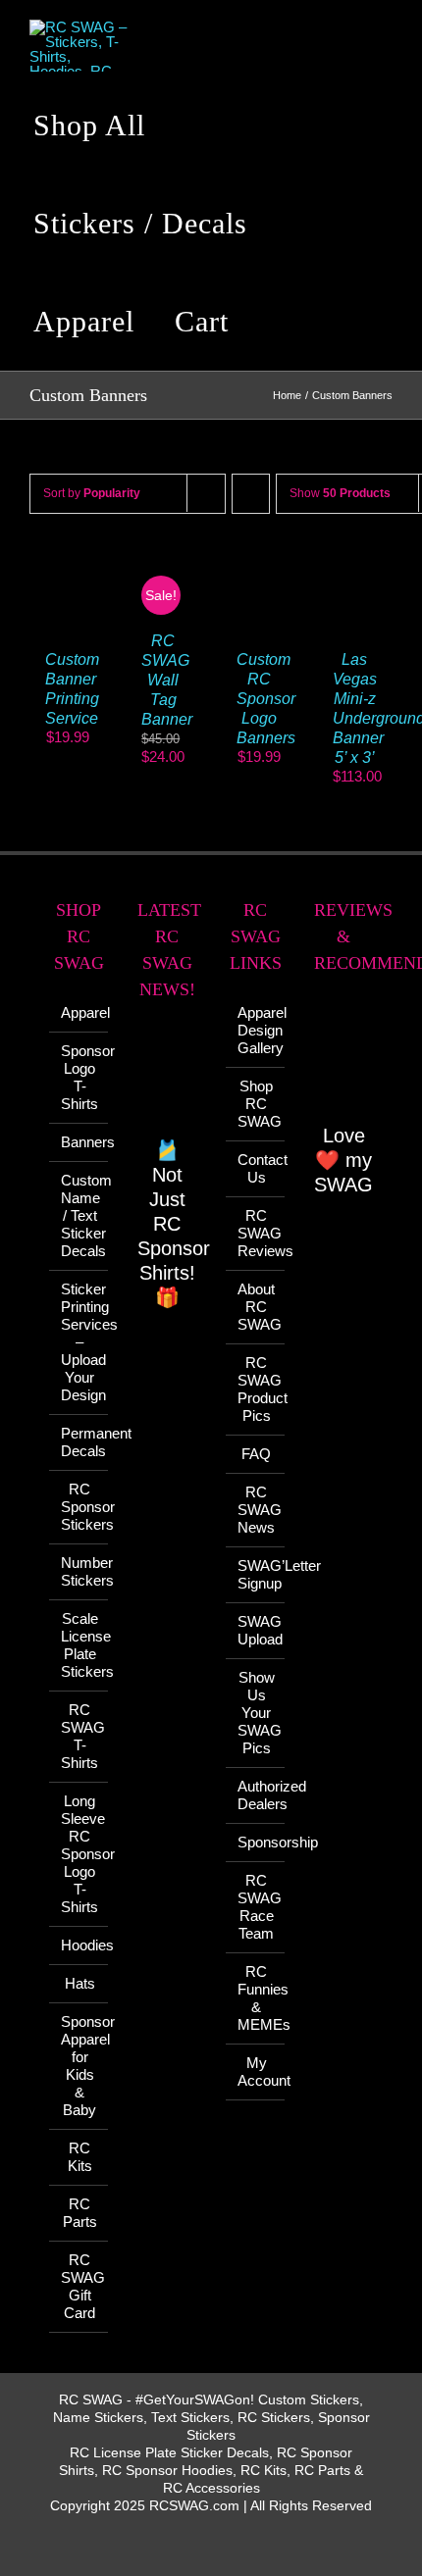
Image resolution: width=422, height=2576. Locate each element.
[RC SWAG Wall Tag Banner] (164, 564)
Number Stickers (79, 1571)
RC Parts (80, 2213)
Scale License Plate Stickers (79, 1645)
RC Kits (80, 2157)
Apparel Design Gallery (256, 1030)
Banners (79, 1142)
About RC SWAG (256, 1307)
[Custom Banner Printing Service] (68, 564)
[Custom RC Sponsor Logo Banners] (259, 564)
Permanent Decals (79, 1442)
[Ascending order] (251, 494)
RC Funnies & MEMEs (256, 1998)
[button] (280, 322)
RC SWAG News (256, 1510)
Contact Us (256, 1168)
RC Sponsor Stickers (79, 1507)
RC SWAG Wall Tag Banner (167, 680)
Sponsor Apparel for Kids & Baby (79, 2066)
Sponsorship (256, 1842)
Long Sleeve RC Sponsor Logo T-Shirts (79, 1854)
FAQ (256, 1454)
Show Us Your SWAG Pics (256, 1713)
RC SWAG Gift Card (79, 2286)
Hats (80, 1983)
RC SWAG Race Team (256, 1907)
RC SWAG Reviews (256, 1233)
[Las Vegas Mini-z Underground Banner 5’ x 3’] (355, 564)
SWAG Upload (256, 1630)
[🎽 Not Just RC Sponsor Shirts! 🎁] (167, 1080)
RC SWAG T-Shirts (79, 1736)
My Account (256, 2071)
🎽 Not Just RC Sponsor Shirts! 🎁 (174, 1224)
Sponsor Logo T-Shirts (79, 1077)
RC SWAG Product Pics (256, 1389)
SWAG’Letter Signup (256, 1574)
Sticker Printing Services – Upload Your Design (79, 1342)
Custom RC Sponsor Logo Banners (266, 699)
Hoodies (79, 1945)
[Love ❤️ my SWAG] (343, 1060)
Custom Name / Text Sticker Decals (79, 1215)
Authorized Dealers (256, 1795)
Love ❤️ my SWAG (343, 1160)
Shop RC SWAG (256, 1104)
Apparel (79, 1012)
